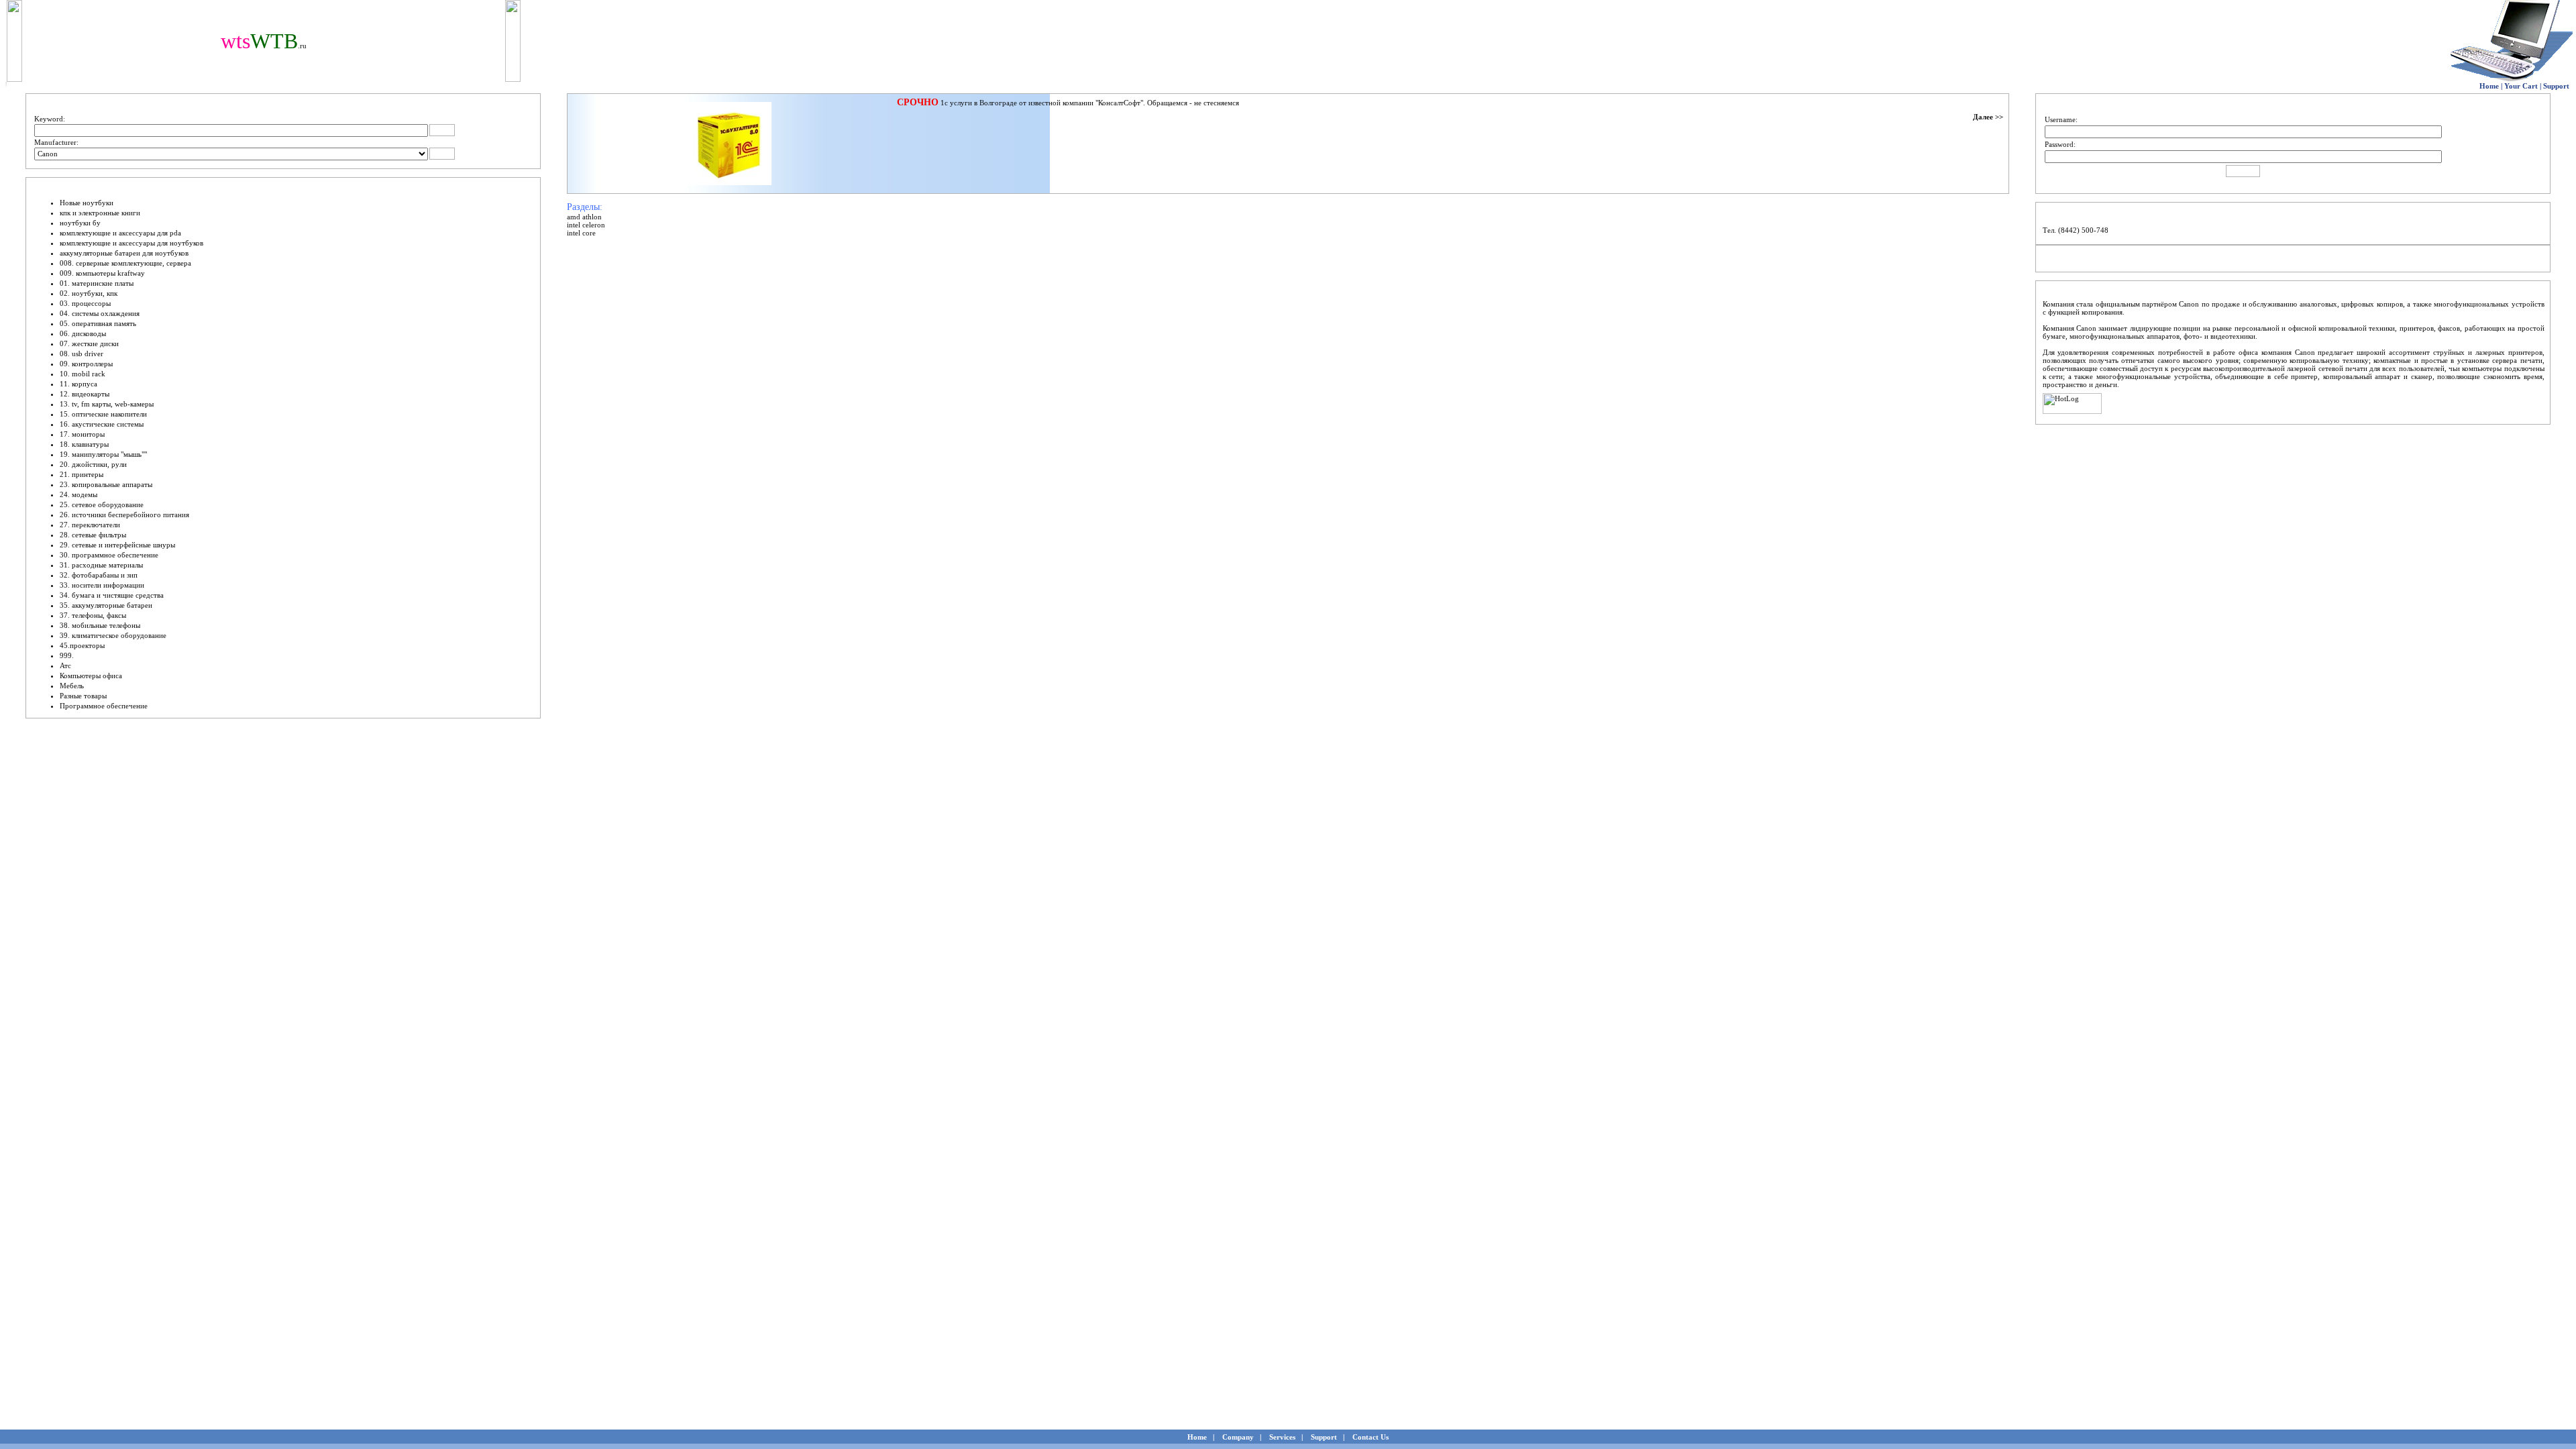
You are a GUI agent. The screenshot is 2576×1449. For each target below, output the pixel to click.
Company (1238, 1437)
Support (2556, 86)
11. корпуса (78, 384)
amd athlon (584, 217)
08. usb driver (82, 354)
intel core (581, 233)
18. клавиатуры (84, 444)
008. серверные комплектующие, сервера (125, 263)
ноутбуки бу (80, 223)
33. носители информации (102, 585)
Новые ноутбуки (87, 203)
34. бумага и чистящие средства (112, 595)
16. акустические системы (102, 424)
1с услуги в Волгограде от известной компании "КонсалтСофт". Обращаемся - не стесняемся (1090, 103)
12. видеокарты (85, 394)
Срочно (918, 102)
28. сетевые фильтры (93, 535)
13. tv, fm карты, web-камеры (107, 404)
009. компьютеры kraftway (102, 273)
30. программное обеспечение (109, 555)
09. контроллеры (86, 364)
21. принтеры (82, 474)
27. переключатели (90, 525)
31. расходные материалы (101, 565)
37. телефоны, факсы (93, 615)
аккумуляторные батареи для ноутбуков (124, 253)
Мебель (72, 686)
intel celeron (586, 225)
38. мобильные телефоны (100, 625)
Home (2489, 86)
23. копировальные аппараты (106, 484)
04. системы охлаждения (100, 313)
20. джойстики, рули (93, 464)
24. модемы (78, 494)
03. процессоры (85, 303)
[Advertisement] (645, 265)
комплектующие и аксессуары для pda (120, 233)
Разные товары (83, 696)
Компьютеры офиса (91, 676)
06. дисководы (83, 333)
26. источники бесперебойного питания (124, 515)
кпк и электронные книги (100, 213)
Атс (65, 665)
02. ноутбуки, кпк (89, 293)
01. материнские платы (97, 283)
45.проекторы (82, 645)
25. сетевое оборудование (102, 504)
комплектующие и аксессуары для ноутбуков (131, 243)
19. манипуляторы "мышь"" (103, 454)
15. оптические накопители (103, 414)
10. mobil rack (83, 374)
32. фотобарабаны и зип (99, 575)
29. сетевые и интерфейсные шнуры (117, 545)
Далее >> (1988, 117)
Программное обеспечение (104, 706)
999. (67, 655)
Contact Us (1371, 1437)
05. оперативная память (98, 323)
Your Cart (2521, 86)
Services (1282, 1437)
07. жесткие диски (89, 343)
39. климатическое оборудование (113, 635)
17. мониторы (82, 434)
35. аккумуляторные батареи (106, 605)
